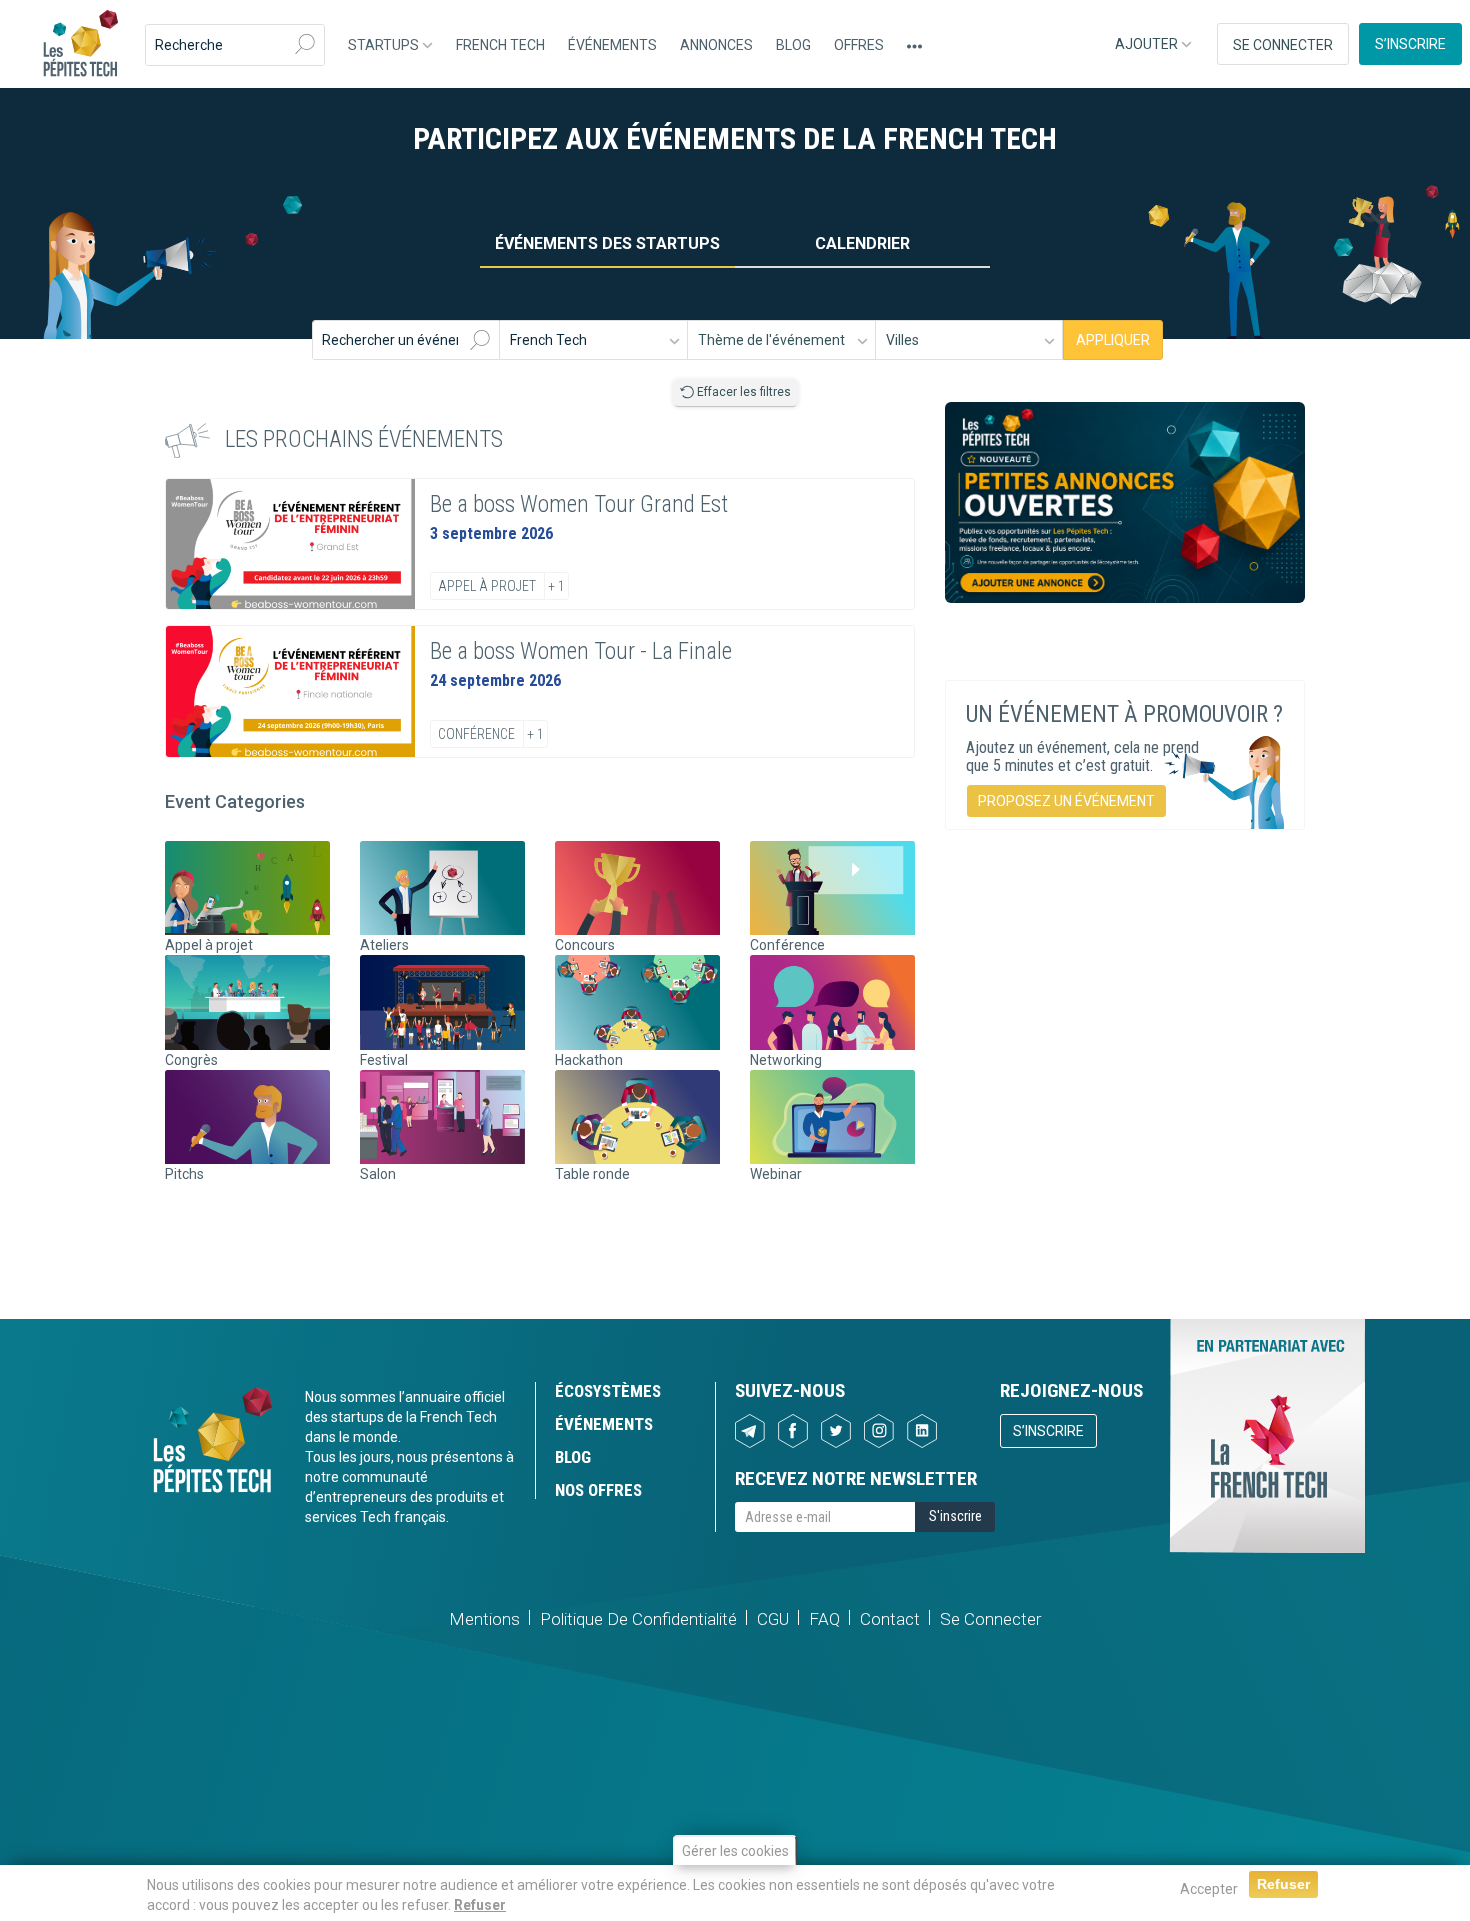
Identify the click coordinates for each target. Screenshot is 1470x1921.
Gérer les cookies (735, 1851)
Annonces (716, 45)
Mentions (484, 1619)
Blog (793, 45)
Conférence (476, 734)
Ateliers (384, 945)
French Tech (500, 45)
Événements (612, 45)
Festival (384, 1059)
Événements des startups (607, 243)
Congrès (191, 1059)
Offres (859, 45)
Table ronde (592, 1174)
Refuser (480, 1905)
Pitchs (184, 1174)
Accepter (1209, 1889)
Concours (585, 945)
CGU (773, 1619)
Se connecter (1283, 45)
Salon (378, 1174)
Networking (786, 1059)
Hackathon (589, 1059)
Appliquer (1113, 340)
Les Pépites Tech (80, 45)
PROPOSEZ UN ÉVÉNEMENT (1066, 801)
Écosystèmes (608, 1391)
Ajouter (1148, 44)
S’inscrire (1410, 44)
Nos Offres (598, 1490)
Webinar (776, 1174)
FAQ (824, 1619)
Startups (385, 45)
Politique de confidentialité (638, 1619)
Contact (890, 1619)
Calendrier (862, 243)
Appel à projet (487, 586)
